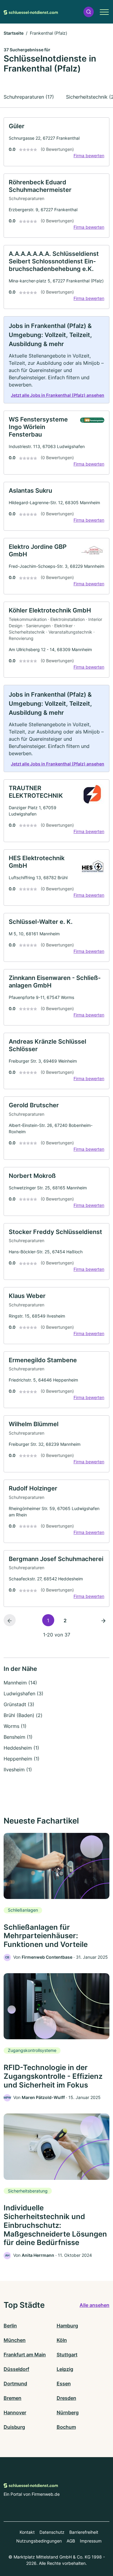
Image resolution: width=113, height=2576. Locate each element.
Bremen (13, 2398)
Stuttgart (67, 2355)
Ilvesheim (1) (18, 1770)
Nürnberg (68, 2412)
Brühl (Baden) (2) (23, 1715)
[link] (56, 142)
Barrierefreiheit (84, 2532)
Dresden (66, 2398)
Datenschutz (52, 2532)
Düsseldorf (16, 2369)
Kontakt (27, 2532)
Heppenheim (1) (22, 1759)
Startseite (14, 33)
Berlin (10, 2326)
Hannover (15, 2412)
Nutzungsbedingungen (39, 2541)
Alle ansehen (94, 2305)
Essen (64, 2384)
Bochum (66, 2427)
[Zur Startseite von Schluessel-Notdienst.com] (31, 12)
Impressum (91, 2541)
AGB (71, 2541)
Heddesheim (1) (21, 1748)
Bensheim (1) (18, 1737)
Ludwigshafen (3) (24, 1693)
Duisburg (14, 2427)
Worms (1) (15, 1726)
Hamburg (67, 2326)
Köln (62, 2340)
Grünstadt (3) (19, 1704)
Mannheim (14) (20, 1683)
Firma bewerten (89, 156)
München (15, 2340)
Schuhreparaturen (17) (29, 97)
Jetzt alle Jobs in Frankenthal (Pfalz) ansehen (58, 395)
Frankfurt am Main (25, 2355)
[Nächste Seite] (103, 1620)
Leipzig (65, 2369)
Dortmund (15, 2384)
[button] (89, 12)
